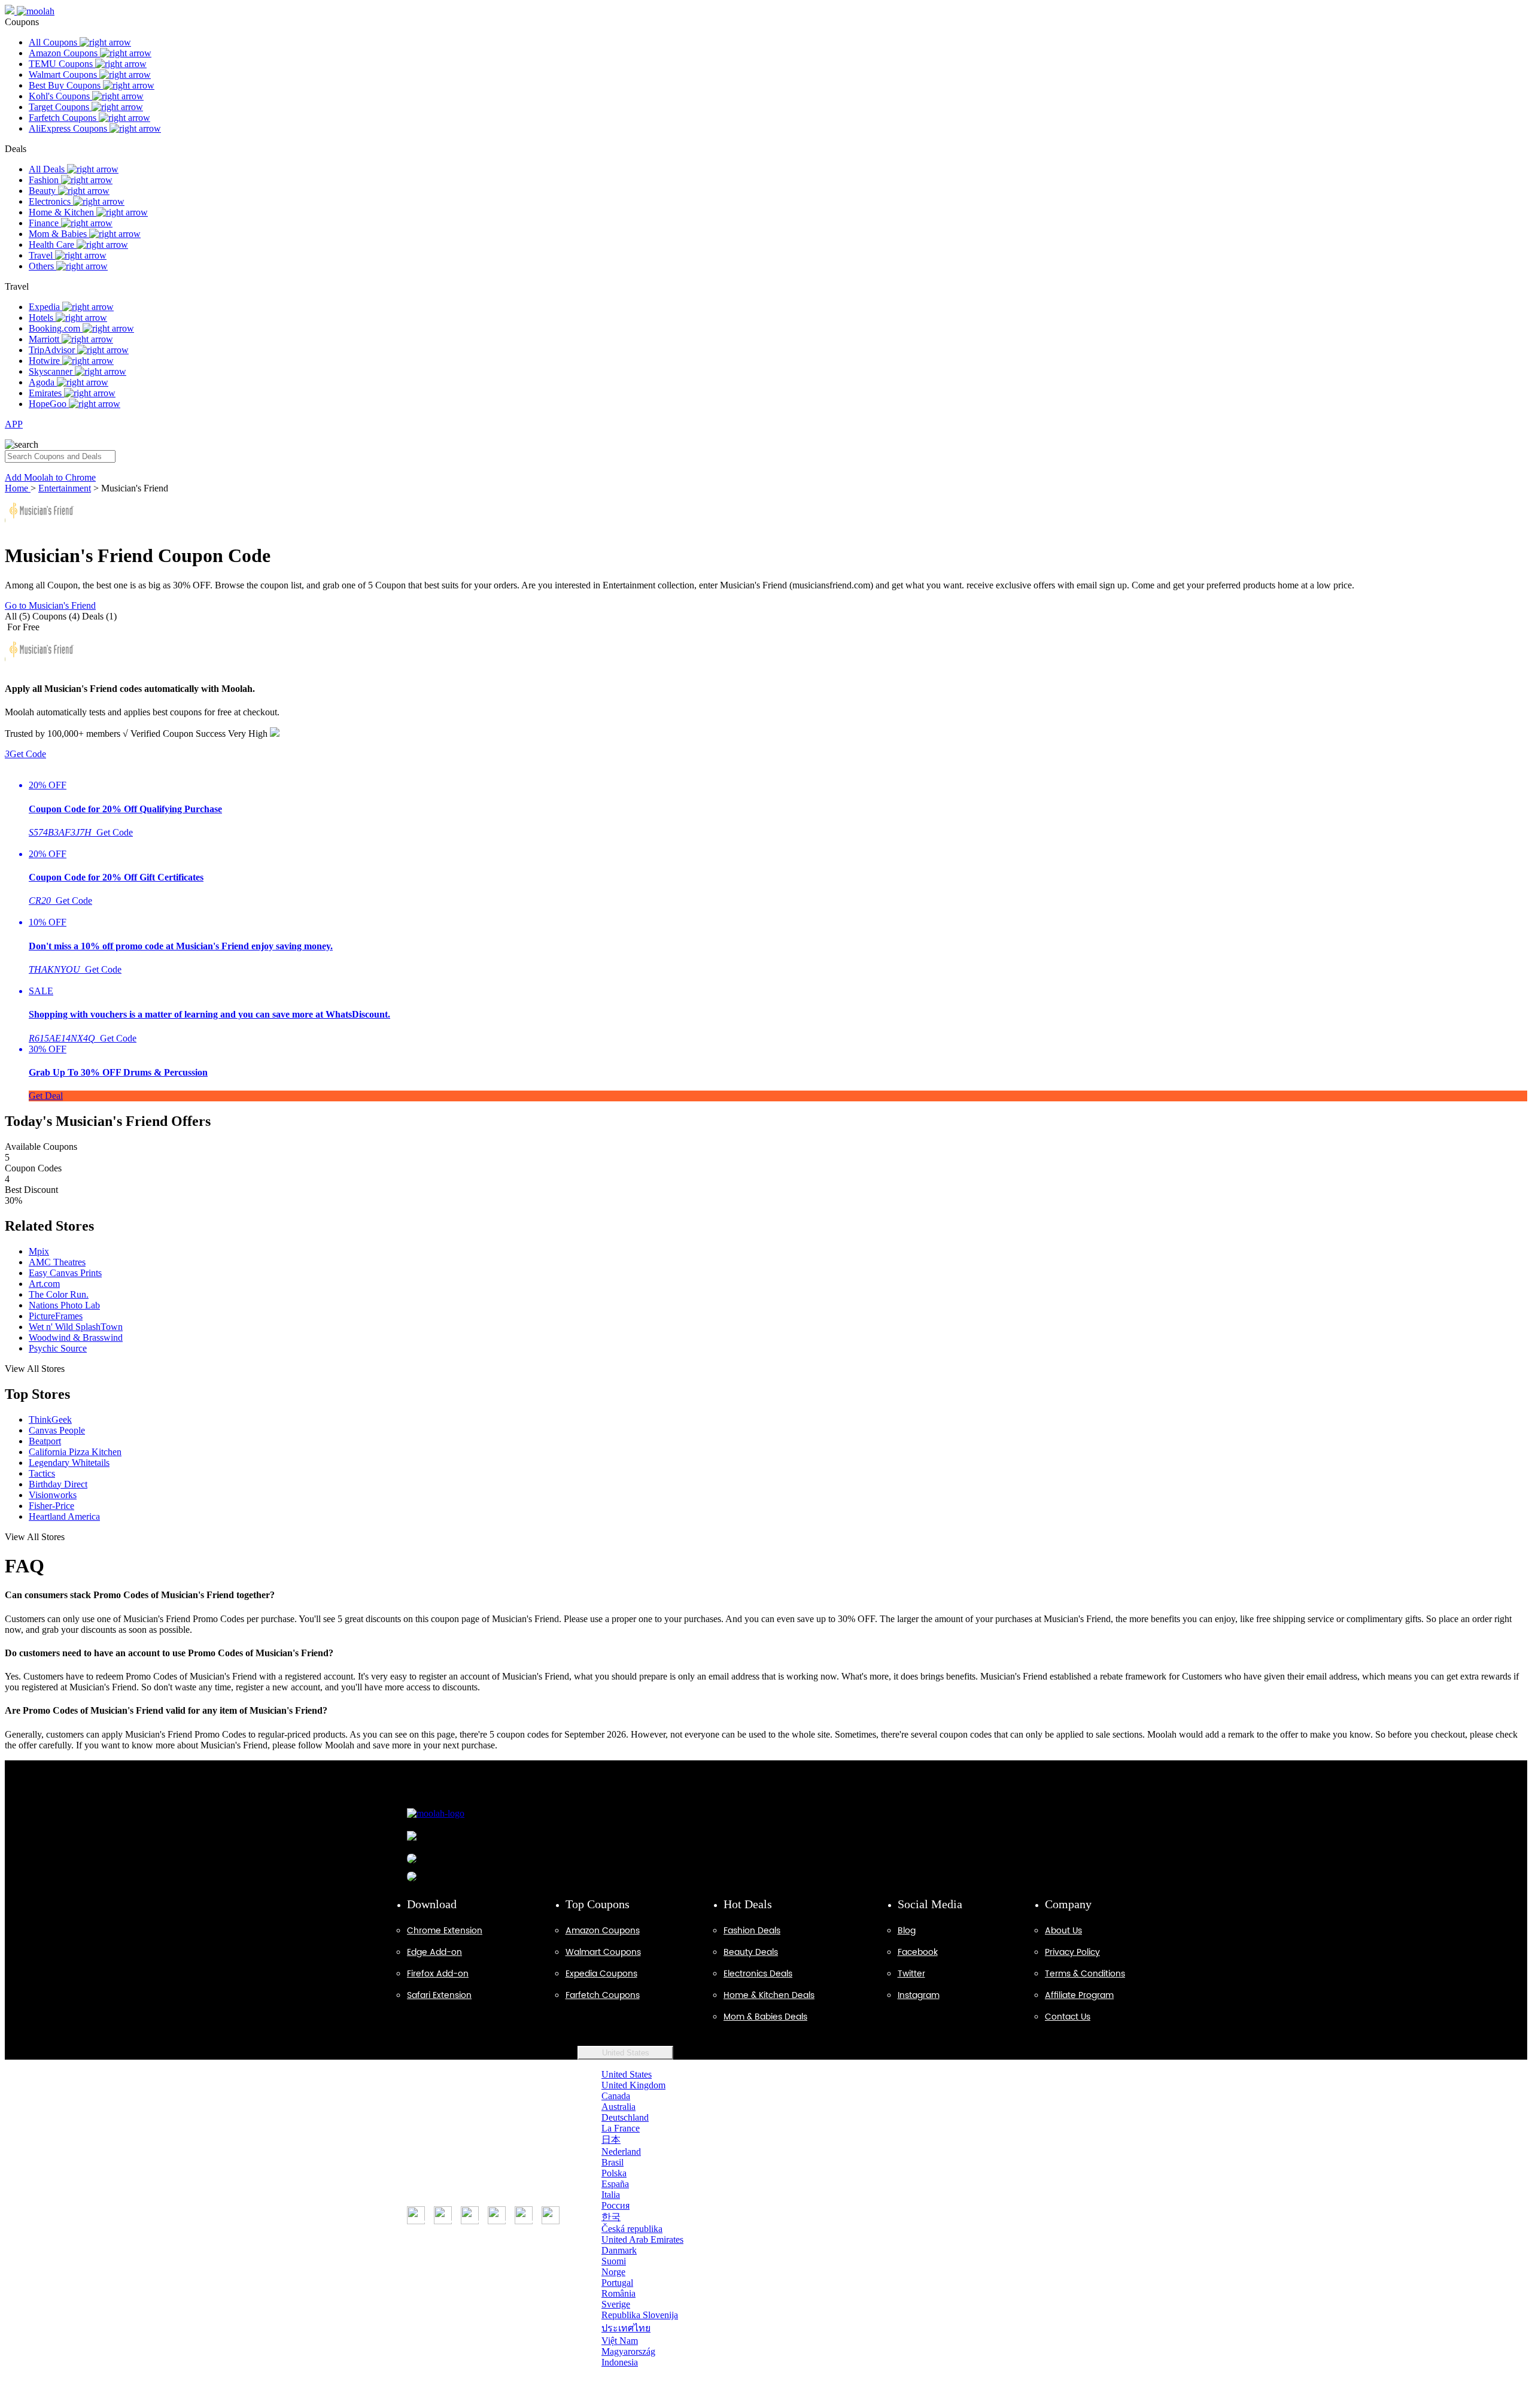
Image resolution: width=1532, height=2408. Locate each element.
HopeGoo (49, 404)
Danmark (619, 2250)
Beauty (43, 191)
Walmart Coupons (64, 75)
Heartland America (64, 1516)
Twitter (911, 1974)
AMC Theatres (57, 1262)
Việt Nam (620, 2341)
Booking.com (56, 328)
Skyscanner (52, 371)
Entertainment (65, 488)
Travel (42, 255)
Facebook (918, 1952)
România (618, 2293)
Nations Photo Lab (64, 1305)
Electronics (51, 201)
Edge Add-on (434, 1952)
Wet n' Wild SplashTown (76, 1327)
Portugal (617, 2283)
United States (626, 2053)
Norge (613, 2272)
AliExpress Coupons (69, 128)
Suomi (614, 2261)
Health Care (53, 245)
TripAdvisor (53, 350)
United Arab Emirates (642, 2240)
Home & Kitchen (63, 212)
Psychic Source (58, 1348)
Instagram (919, 1995)
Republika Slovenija (640, 2315)
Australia (618, 2107)
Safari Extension (439, 1995)
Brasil (613, 2162)
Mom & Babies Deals (765, 2017)
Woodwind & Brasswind (76, 1337)
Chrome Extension (445, 1931)
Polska (614, 2173)
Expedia (45, 307)
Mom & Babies (59, 234)
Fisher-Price (51, 1506)
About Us (1063, 1931)
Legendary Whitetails (69, 1463)
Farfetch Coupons (64, 118)
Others (42, 266)
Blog (907, 1931)
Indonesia (620, 2362)
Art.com (44, 1284)
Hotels (42, 318)
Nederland (621, 2152)
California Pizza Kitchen (75, 1452)
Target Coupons (60, 107)
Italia (611, 2195)
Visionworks (53, 1495)
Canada (616, 2096)
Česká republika (632, 2229)
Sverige (616, 2304)
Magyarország (628, 2351)
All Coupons (54, 42)
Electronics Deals (758, 1974)
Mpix (39, 1251)
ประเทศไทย (626, 2328)
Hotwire (45, 361)
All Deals (48, 169)
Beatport (45, 1441)
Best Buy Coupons (66, 85)
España (615, 2184)
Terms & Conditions (1085, 1974)
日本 (611, 2140)
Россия (615, 2205)
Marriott (45, 339)
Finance (45, 223)
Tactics (42, 1473)
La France (621, 2128)
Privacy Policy (1072, 1952)
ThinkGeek (50, 1419)
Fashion (45, 180)
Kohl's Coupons (60, 96)
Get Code (25, 754)
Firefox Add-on (438, 1974)
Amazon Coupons (64, 53)
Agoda (43, 382)
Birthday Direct (58, 1484)
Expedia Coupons (601, 1974)
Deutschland (625, 2117)
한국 (611, 2217)
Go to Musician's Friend (50, 605)
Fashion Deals (752, 1931)
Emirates (46, 393)
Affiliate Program (1079, 1995)
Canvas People (57, 1430)
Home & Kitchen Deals (769, 1995)
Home (18, 488)
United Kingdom (633, 2085)
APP (14, 424)
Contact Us (1068, 2017)
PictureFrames (56, 1316)
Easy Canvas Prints (65, 1273)
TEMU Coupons (62, 64)
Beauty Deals (751, 1952)
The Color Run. (59, 1294)
